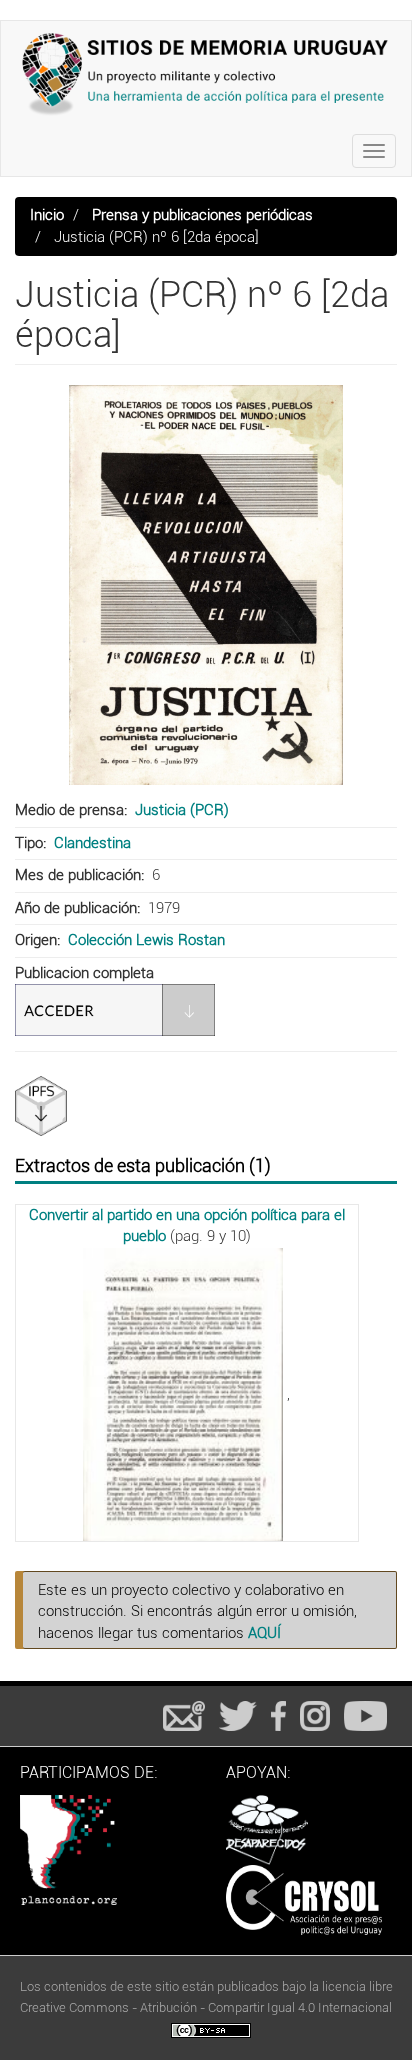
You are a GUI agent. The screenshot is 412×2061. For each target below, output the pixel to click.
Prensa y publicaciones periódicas (202, 215)
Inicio (47, 215)
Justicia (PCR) (182, 810)
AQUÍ (264, 1633)
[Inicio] (206, 73)
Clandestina (92, 843)
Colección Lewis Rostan (146, 940)
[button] (206, 585)
